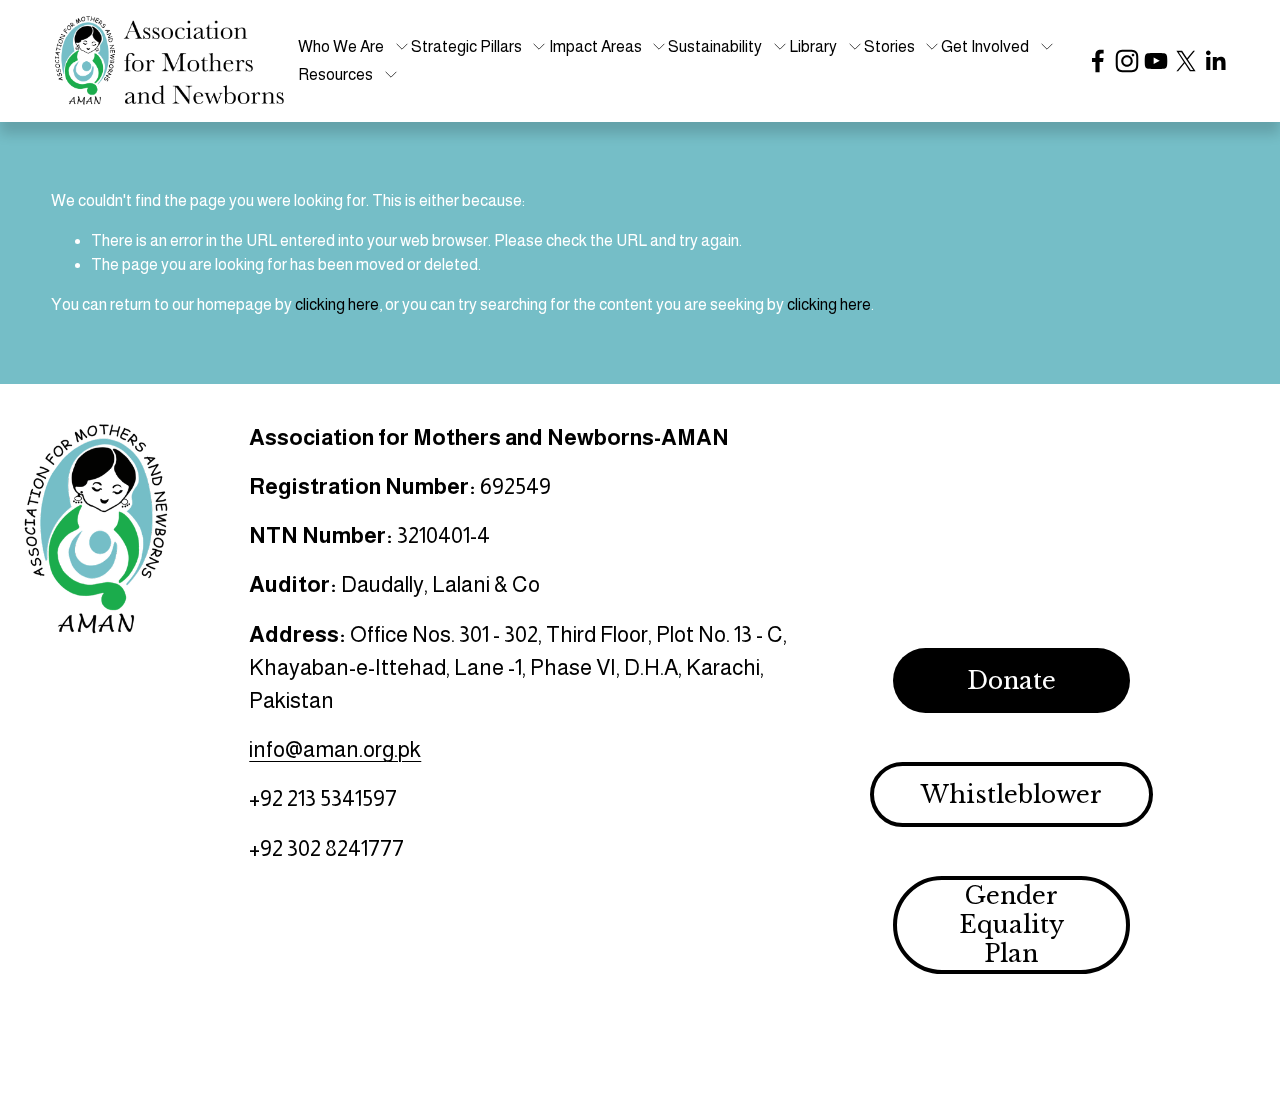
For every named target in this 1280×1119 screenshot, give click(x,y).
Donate (1011, 680)
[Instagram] (1127, 61)
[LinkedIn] (1215, 61)
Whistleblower (1011, 794)
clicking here (337, 304)
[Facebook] (1098, 61)
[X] (1186, 61)
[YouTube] (1156, 61)
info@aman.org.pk (335, 749)
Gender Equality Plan (1011, 924)
